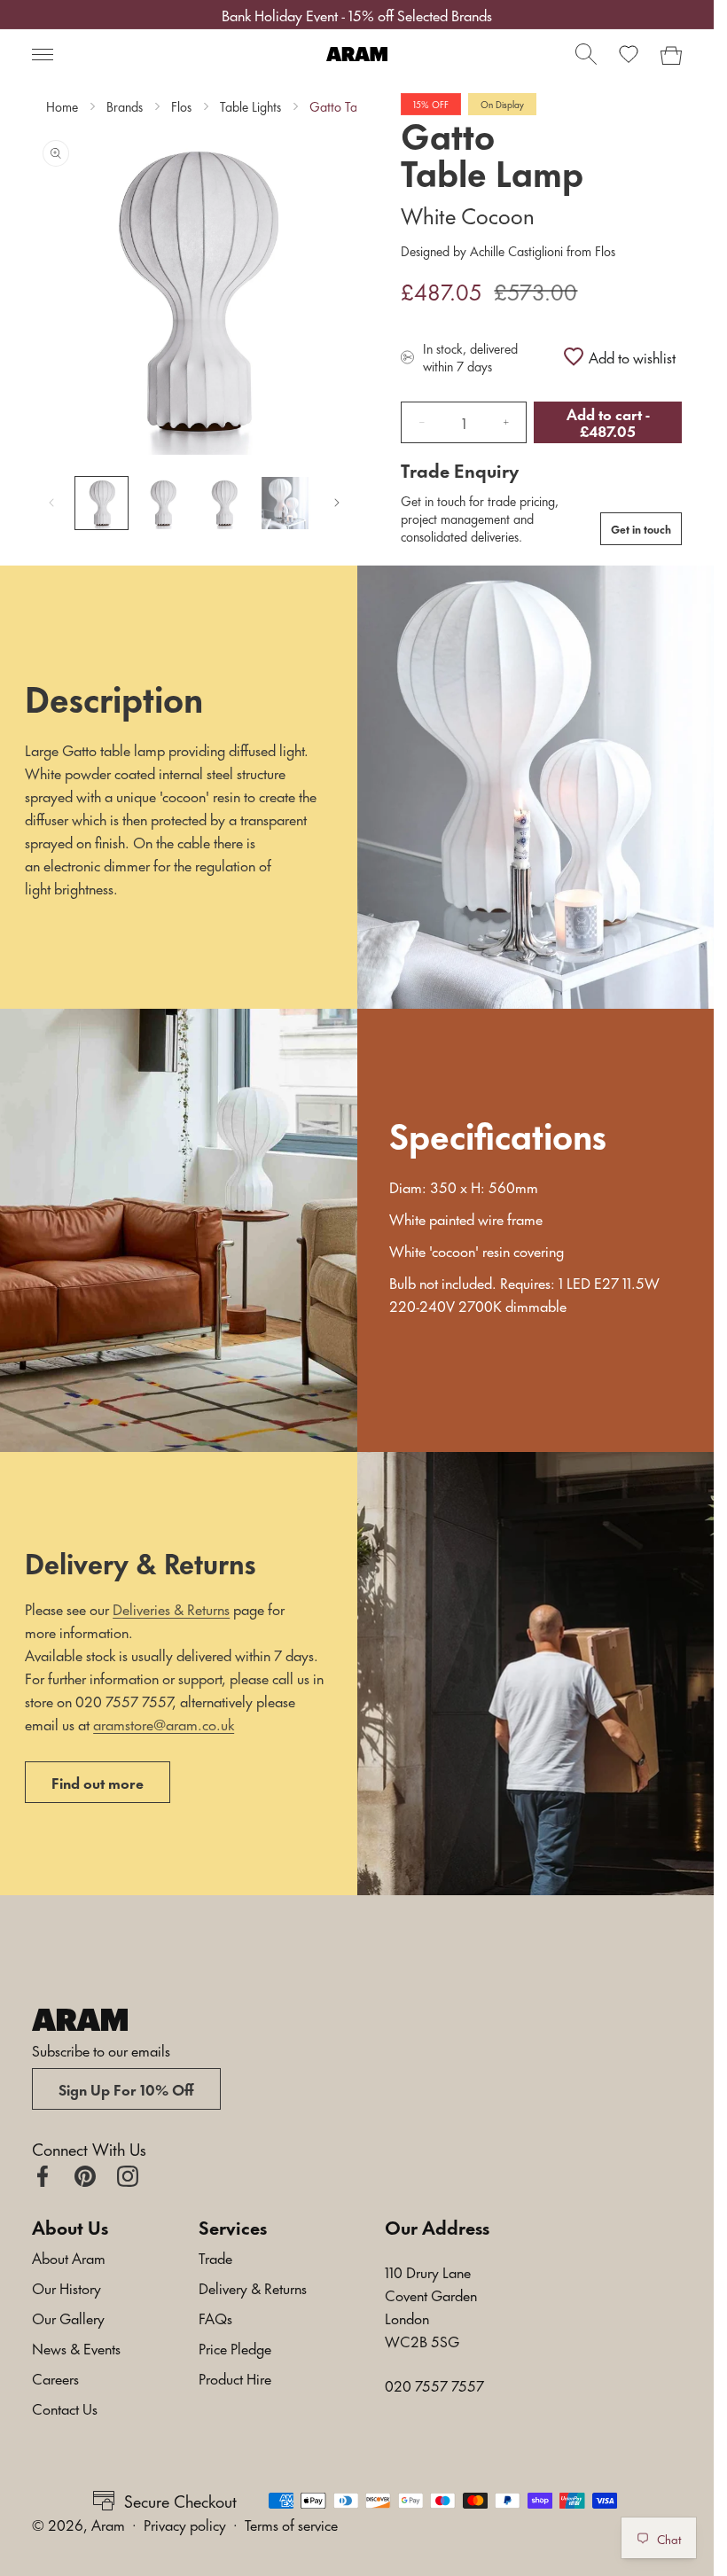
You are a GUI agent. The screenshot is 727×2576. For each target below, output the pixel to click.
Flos (181, 106)
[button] (43, 54)
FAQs (215, 2317)
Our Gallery (68, 2317)
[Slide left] (51, 503)
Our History (66, 2287)
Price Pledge (235, 2347)
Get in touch (641, 528)
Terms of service (291, 2524)
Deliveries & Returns (171, 1608)
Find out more (98, 1782)
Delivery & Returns (253, 2287)
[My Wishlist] (629, 54)
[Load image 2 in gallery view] (163, 503)
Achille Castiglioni (516, 250)
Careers (55, 2377)
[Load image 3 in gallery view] (224, 503)
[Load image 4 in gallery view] (285, 503)
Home (62, 106)
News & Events (76, 2347)
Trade (215, 2257)
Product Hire (235, 2377)
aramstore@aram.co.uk (164, 1723)
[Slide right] (337, 503)
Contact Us (65, 2408)
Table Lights (250, 106)
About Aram (69, 2257)
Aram (108, 2524)
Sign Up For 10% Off (126, 2088)
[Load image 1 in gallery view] (102, 503)
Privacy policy (185, 2524)
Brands (125, 106)
